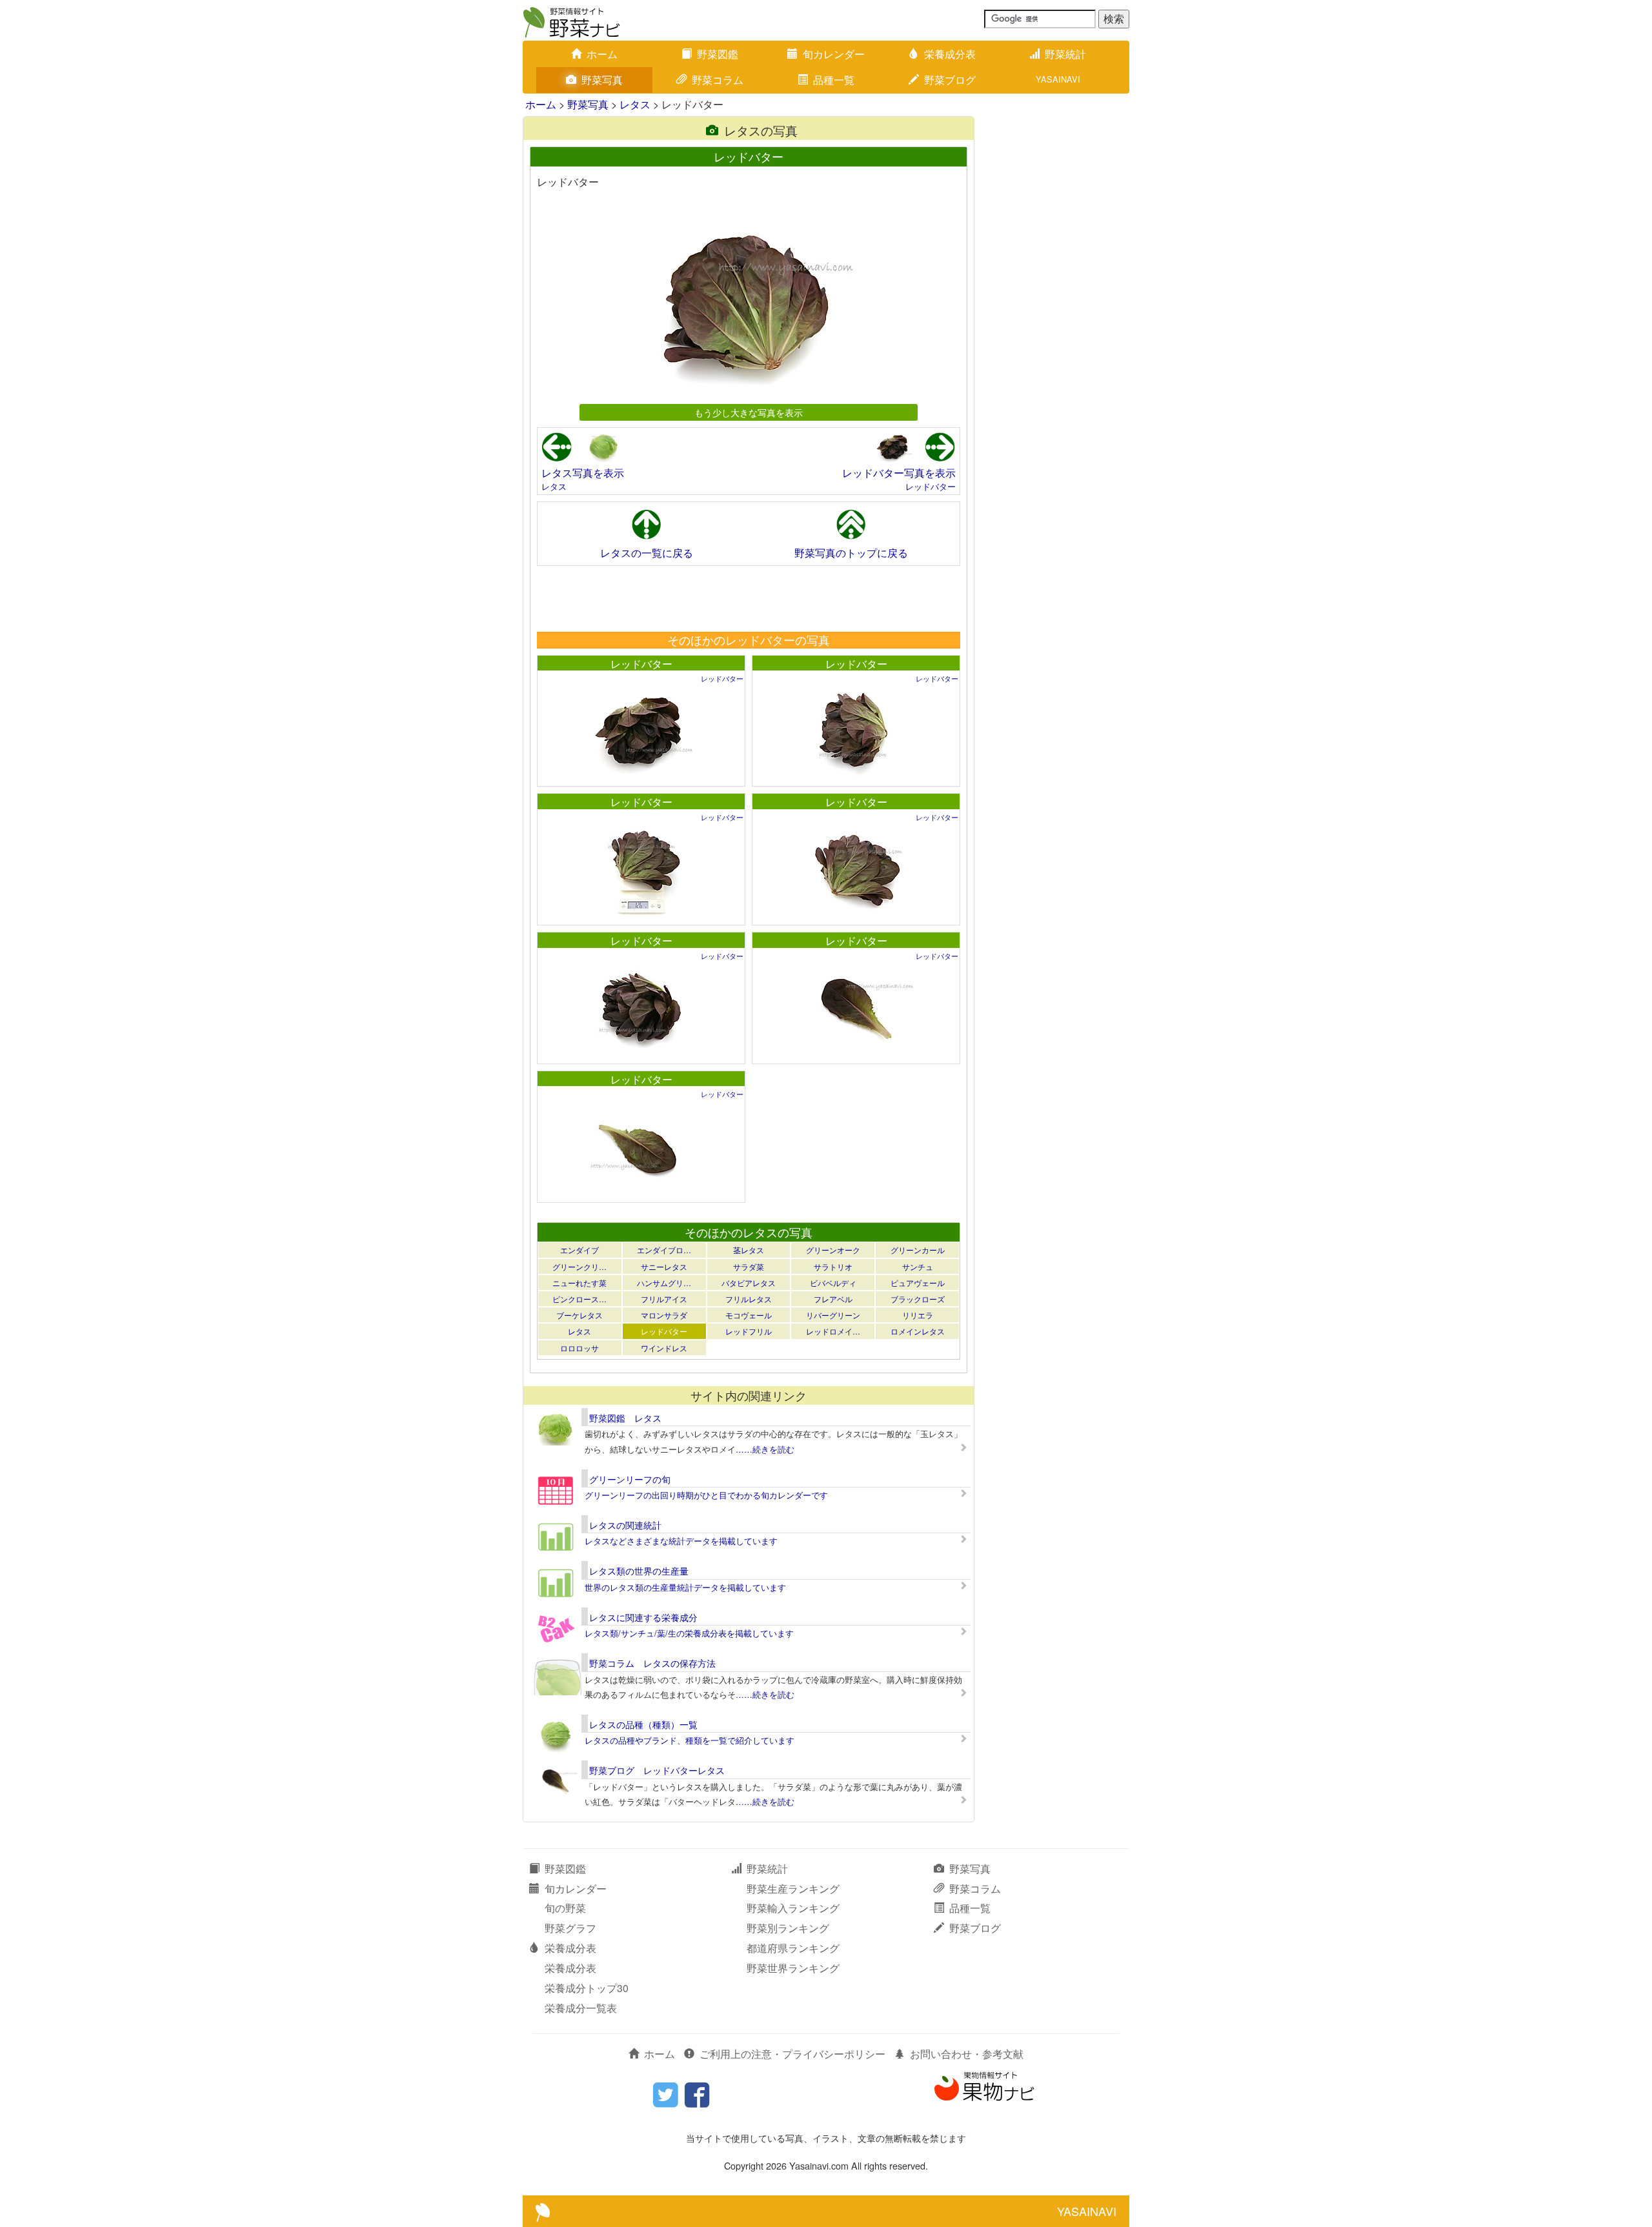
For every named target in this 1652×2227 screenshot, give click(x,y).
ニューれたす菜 (579, 1283)
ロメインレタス (918, 1331)
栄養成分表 (950, 54)
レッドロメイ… (833, 1331)
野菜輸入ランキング (793, 1908)
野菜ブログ (950, 80)
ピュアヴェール (918, 1283)
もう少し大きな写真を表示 (749, 412)
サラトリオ (833, 1266)
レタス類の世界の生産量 (639, 1571)
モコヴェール (749, 1315)
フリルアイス (664, 1299)
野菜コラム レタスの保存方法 (652, 1663)
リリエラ (918, 1315)
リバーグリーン (833, 1315)
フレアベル (833, 1299)
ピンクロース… (579, 1299)
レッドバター (931, 486)
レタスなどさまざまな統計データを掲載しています (681, 1541)
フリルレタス (749, 1299)
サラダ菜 (749, 1266)
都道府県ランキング (793, 1948)
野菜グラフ (570, 1928)
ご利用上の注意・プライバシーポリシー (792, 2054)
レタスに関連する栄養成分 (643, 1617)
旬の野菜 (565, 1908)
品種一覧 (834, 80)
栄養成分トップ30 (587, 1988)
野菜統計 (1065, 54)
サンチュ (918, 1266)
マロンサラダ (664, 1315)
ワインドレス (664, 1348)
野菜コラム (718, 80)
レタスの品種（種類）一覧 (643, 1724)
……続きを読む (765, 1449)
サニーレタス (664, 1266)
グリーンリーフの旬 (630, 1479)
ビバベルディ (833, 1283)
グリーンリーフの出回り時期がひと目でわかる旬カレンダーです (706, 1495)
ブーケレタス (579, 1315)
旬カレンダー (834, 54)
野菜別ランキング (788, 1928)
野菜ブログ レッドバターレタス (657, 1770)
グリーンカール (918, 1250)
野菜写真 (602, 80)
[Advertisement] (748, 598)
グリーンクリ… (579, 1266)
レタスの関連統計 (625, 1525)
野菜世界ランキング (793, 1968)
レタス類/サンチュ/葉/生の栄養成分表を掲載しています (689, 1633)
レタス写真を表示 (583, 473)
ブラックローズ (918, 1299)
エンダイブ (579, 1250)
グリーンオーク (833, 1250)
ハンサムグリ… (664, 1283)
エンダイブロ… (664, 1250)
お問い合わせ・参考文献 (967, 2054)
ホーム (602, 54)
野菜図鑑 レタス (625, 1418)
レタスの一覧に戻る (647, 553)
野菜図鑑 (718, 54)
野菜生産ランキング (793, 1889)
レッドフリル (749, 1331)
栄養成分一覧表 (581, 2008)
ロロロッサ (579, 1348)
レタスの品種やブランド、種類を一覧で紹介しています (690, 1740)
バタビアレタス (749, 1283)
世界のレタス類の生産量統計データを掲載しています (685, 1587)
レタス (635, 104)
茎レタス (749, 1250)
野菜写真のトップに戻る (851, 553)
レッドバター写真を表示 (899, 473)
